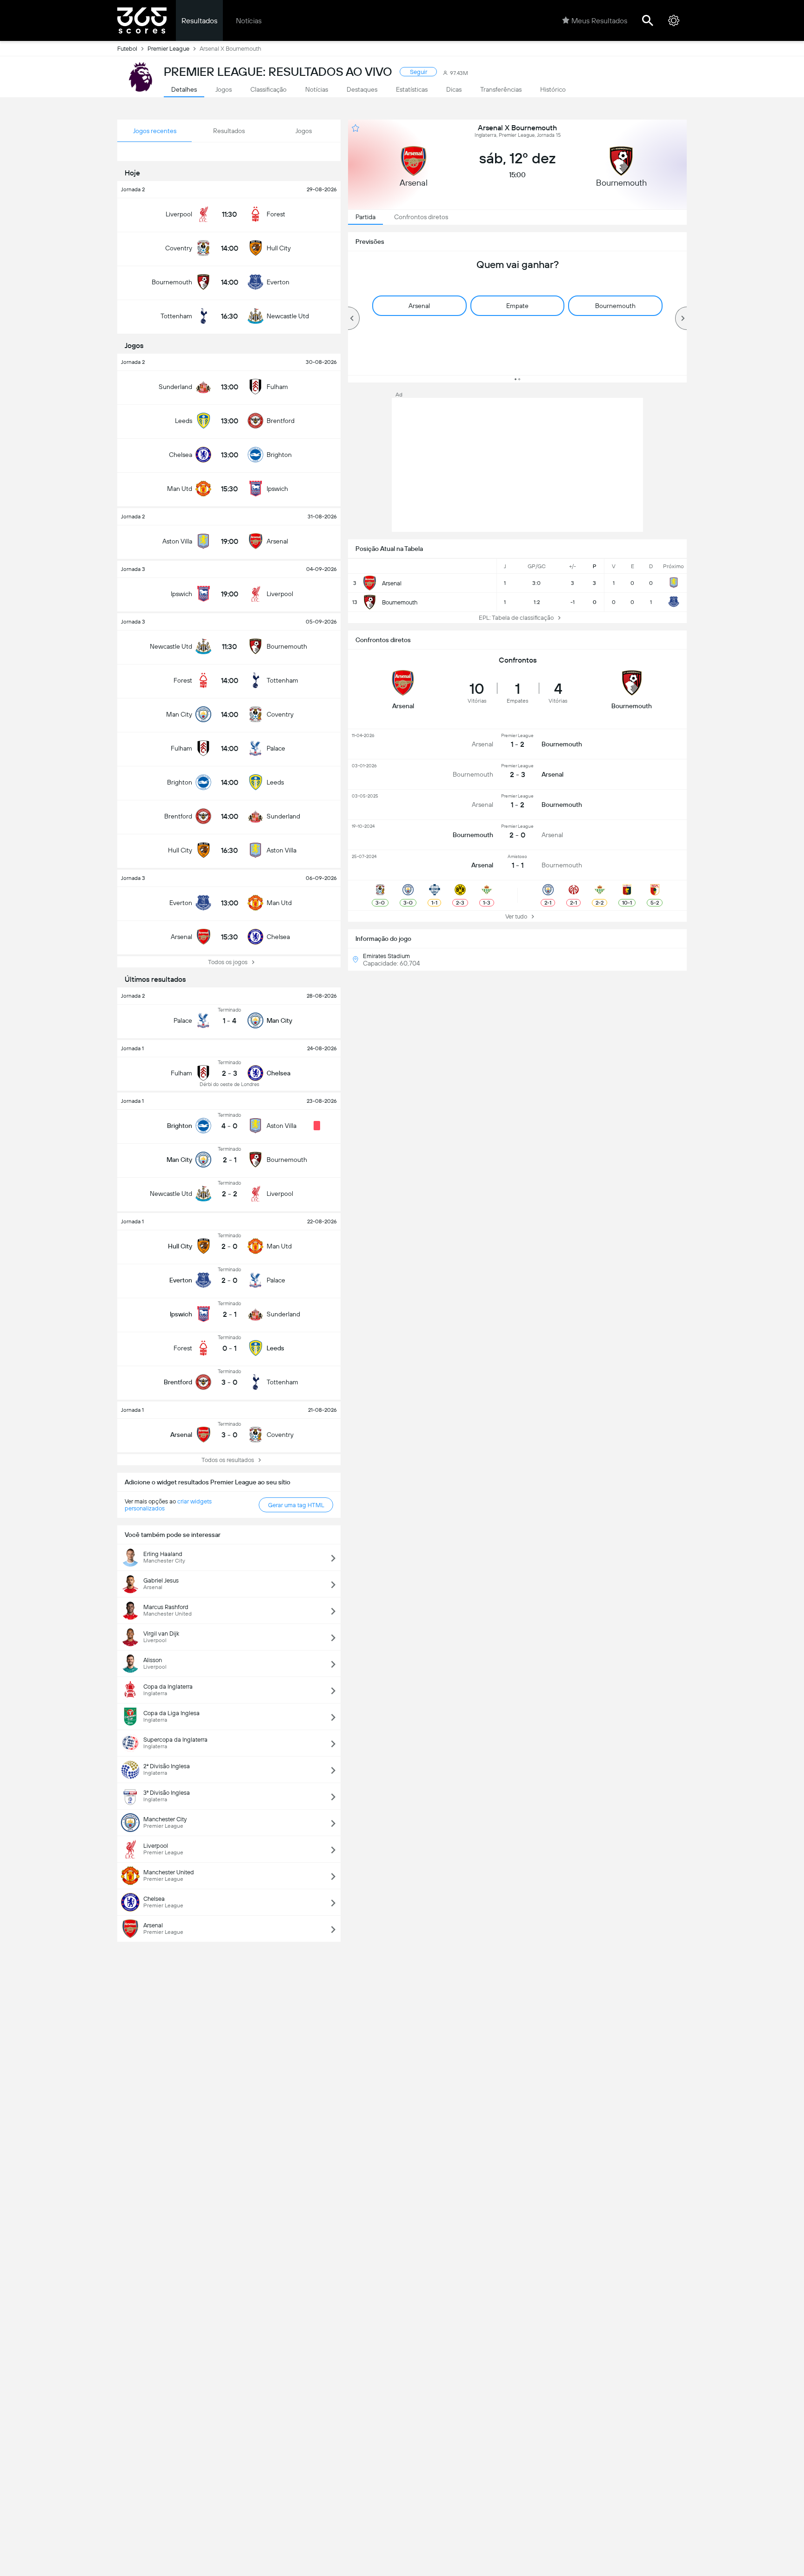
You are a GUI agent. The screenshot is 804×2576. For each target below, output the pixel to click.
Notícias (249, 21)
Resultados (199, 21)
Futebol (127, 49)
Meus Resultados (599, 21)
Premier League (168, 49)
